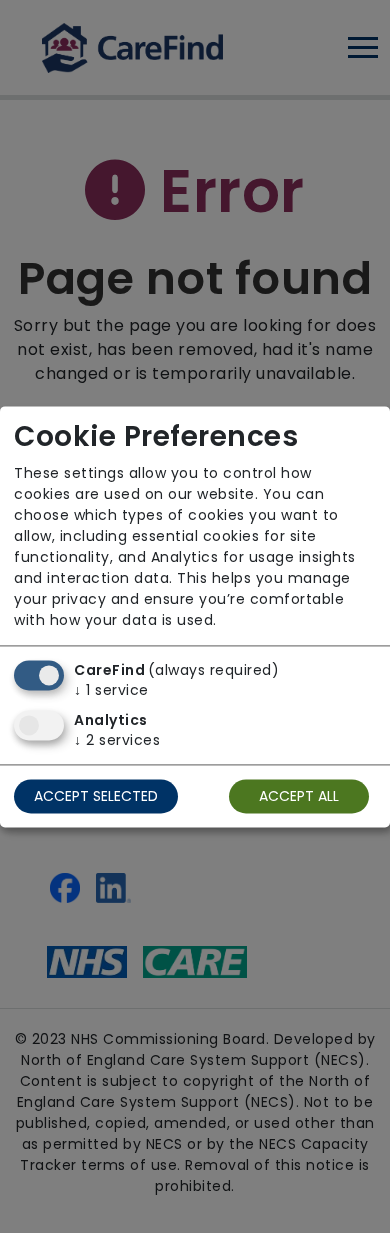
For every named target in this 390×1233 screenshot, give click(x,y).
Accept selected (96, 796)
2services (117, 740)
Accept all (299, 796)
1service (111, 690)
